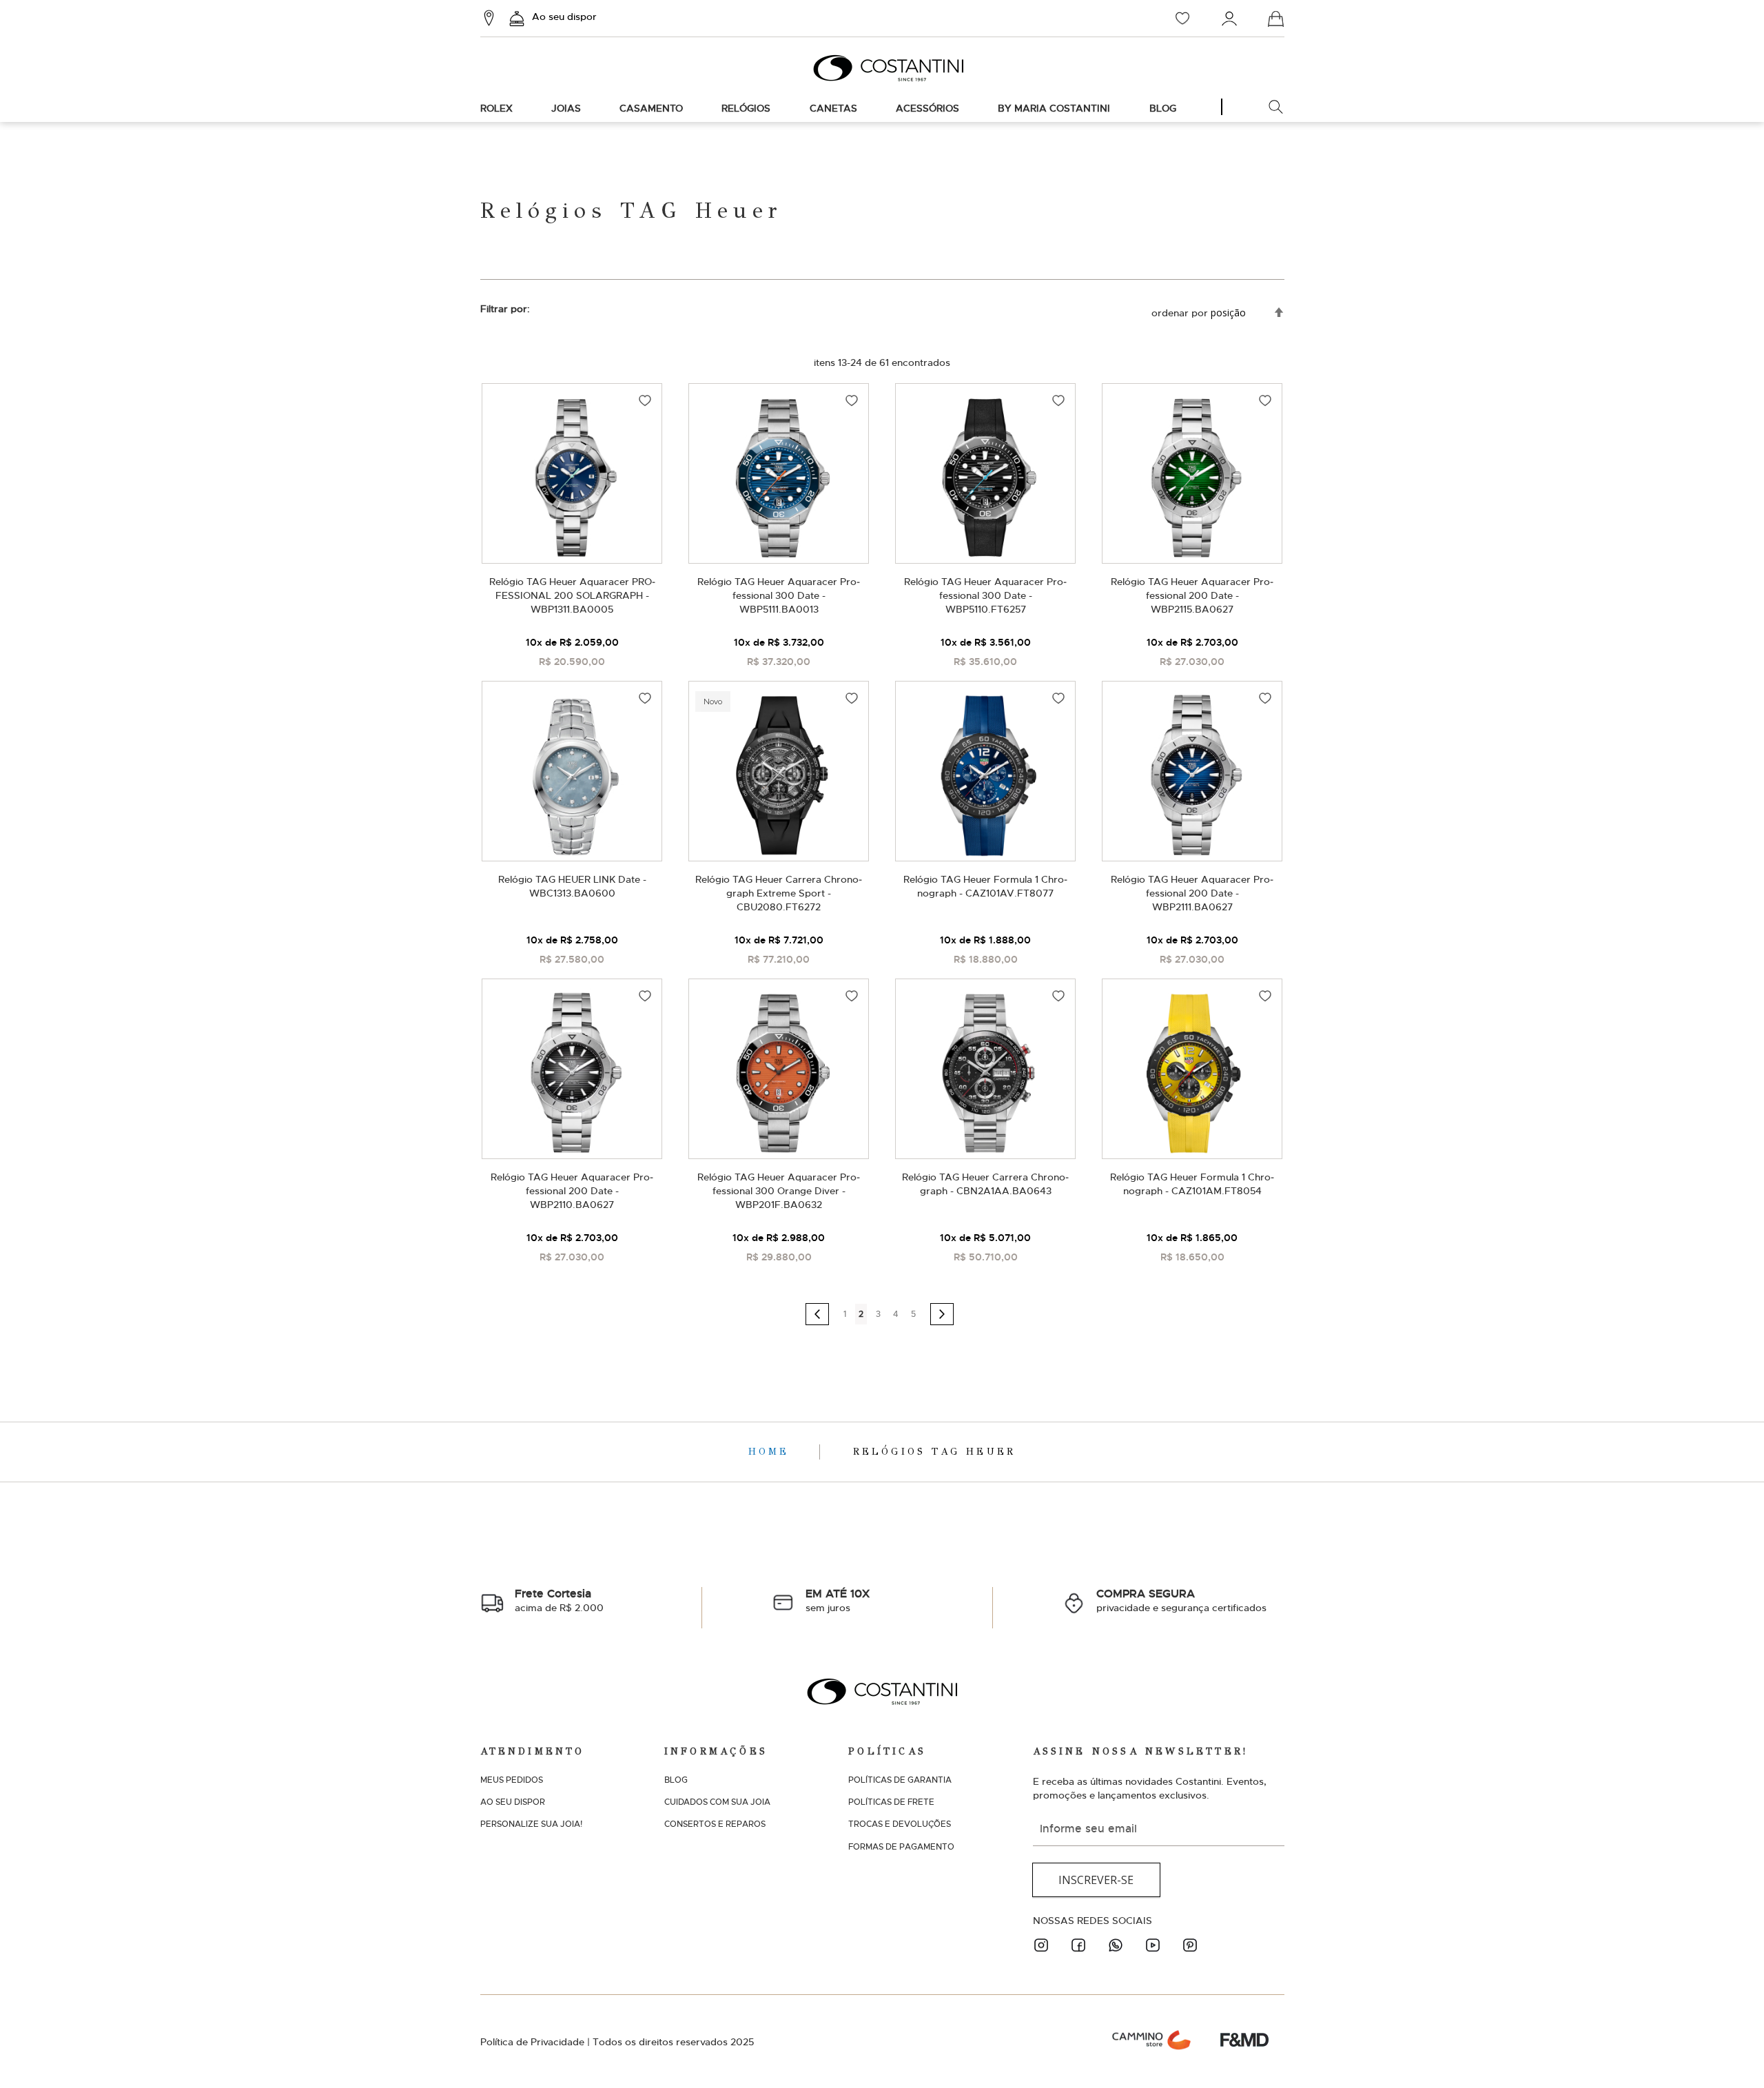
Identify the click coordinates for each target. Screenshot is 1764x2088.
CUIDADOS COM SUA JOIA (717, 1802)
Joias (566, 108)
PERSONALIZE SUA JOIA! (531, 1824)
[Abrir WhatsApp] (1730, 2053)
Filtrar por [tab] (504, 309)
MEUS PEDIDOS (512, 1780)
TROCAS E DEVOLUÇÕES (900, 1824)
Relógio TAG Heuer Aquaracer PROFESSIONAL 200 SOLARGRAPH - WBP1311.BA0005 (572, 595)
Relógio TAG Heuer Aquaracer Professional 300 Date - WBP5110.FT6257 (985, 595)
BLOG (676, 1780)
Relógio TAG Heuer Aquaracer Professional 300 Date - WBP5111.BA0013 (779, 595)
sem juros (838, 1600)
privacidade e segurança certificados (1181, 1600)
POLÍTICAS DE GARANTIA (900, 1780)
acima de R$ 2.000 (559, 1600)
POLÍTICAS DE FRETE (891, 1802)
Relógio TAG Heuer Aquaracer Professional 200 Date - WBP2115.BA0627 (1192, 595)
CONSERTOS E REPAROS (715, 1824)
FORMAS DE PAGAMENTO (901, 1847)
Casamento (651, 108)
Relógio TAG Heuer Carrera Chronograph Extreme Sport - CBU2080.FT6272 (779, 893)
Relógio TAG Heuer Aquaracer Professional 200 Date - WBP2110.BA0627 (572, 1191)
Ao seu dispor (564, 17)
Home (772, 1452)
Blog (1163, 108)
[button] (645, 400)
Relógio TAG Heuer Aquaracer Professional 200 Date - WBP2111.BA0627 (1192, 893)
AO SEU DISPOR (513, 1802)
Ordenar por (1180, 313)
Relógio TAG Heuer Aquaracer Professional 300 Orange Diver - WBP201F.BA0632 (779, 1191)
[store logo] (882, 68)
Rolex (496, 108)
